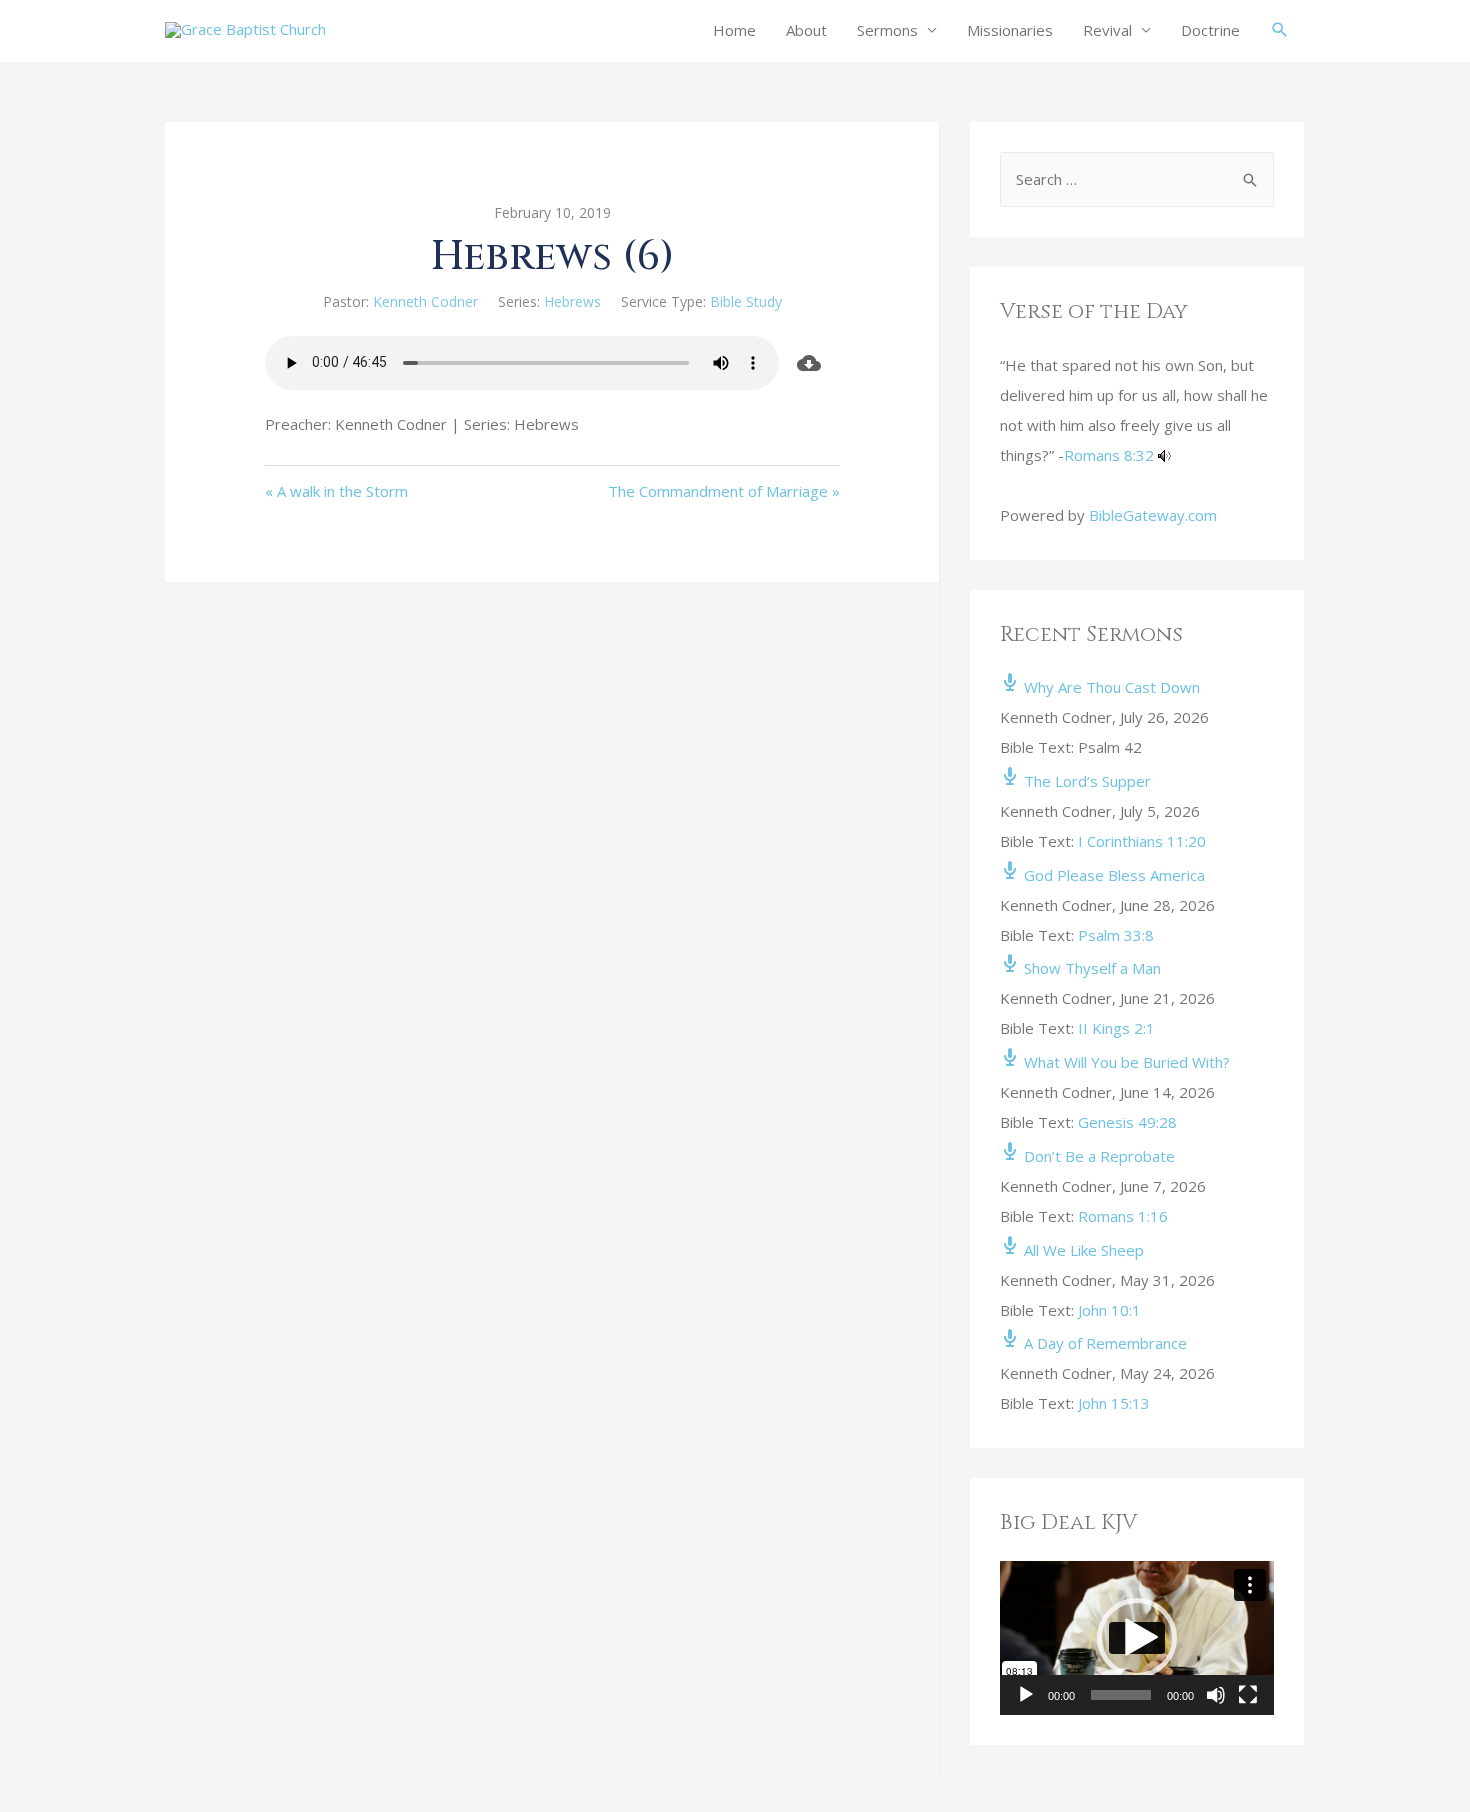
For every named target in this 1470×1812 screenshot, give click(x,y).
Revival (1107, 30)
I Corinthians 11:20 (1142, 841)
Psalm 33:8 (1116, 935)
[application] (1137, 1638)
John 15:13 (1114, 1403)
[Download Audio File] (810, 363)
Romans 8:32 (1109, 455)
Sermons (887, 30)
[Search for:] (1137, 179)
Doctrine (1210, 30)
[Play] (1026, 1695)
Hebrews (572, 301)
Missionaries (1010, 30)
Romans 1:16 (1123, 1216)
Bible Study (746, 301)
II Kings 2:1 (1116, 1028)
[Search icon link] (1280, 30)
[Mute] (1216, 1695)
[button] (1137, 1638)
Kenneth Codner (425, 301)
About (806, 30)
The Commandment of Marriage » (724, 491)
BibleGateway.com (1153, 515)
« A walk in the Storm (336, 491)
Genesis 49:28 (1127, 1122)
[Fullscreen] (1248, 1695)
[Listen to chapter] (1164, 455)
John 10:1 (1109, 1310)
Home (734, 30)
